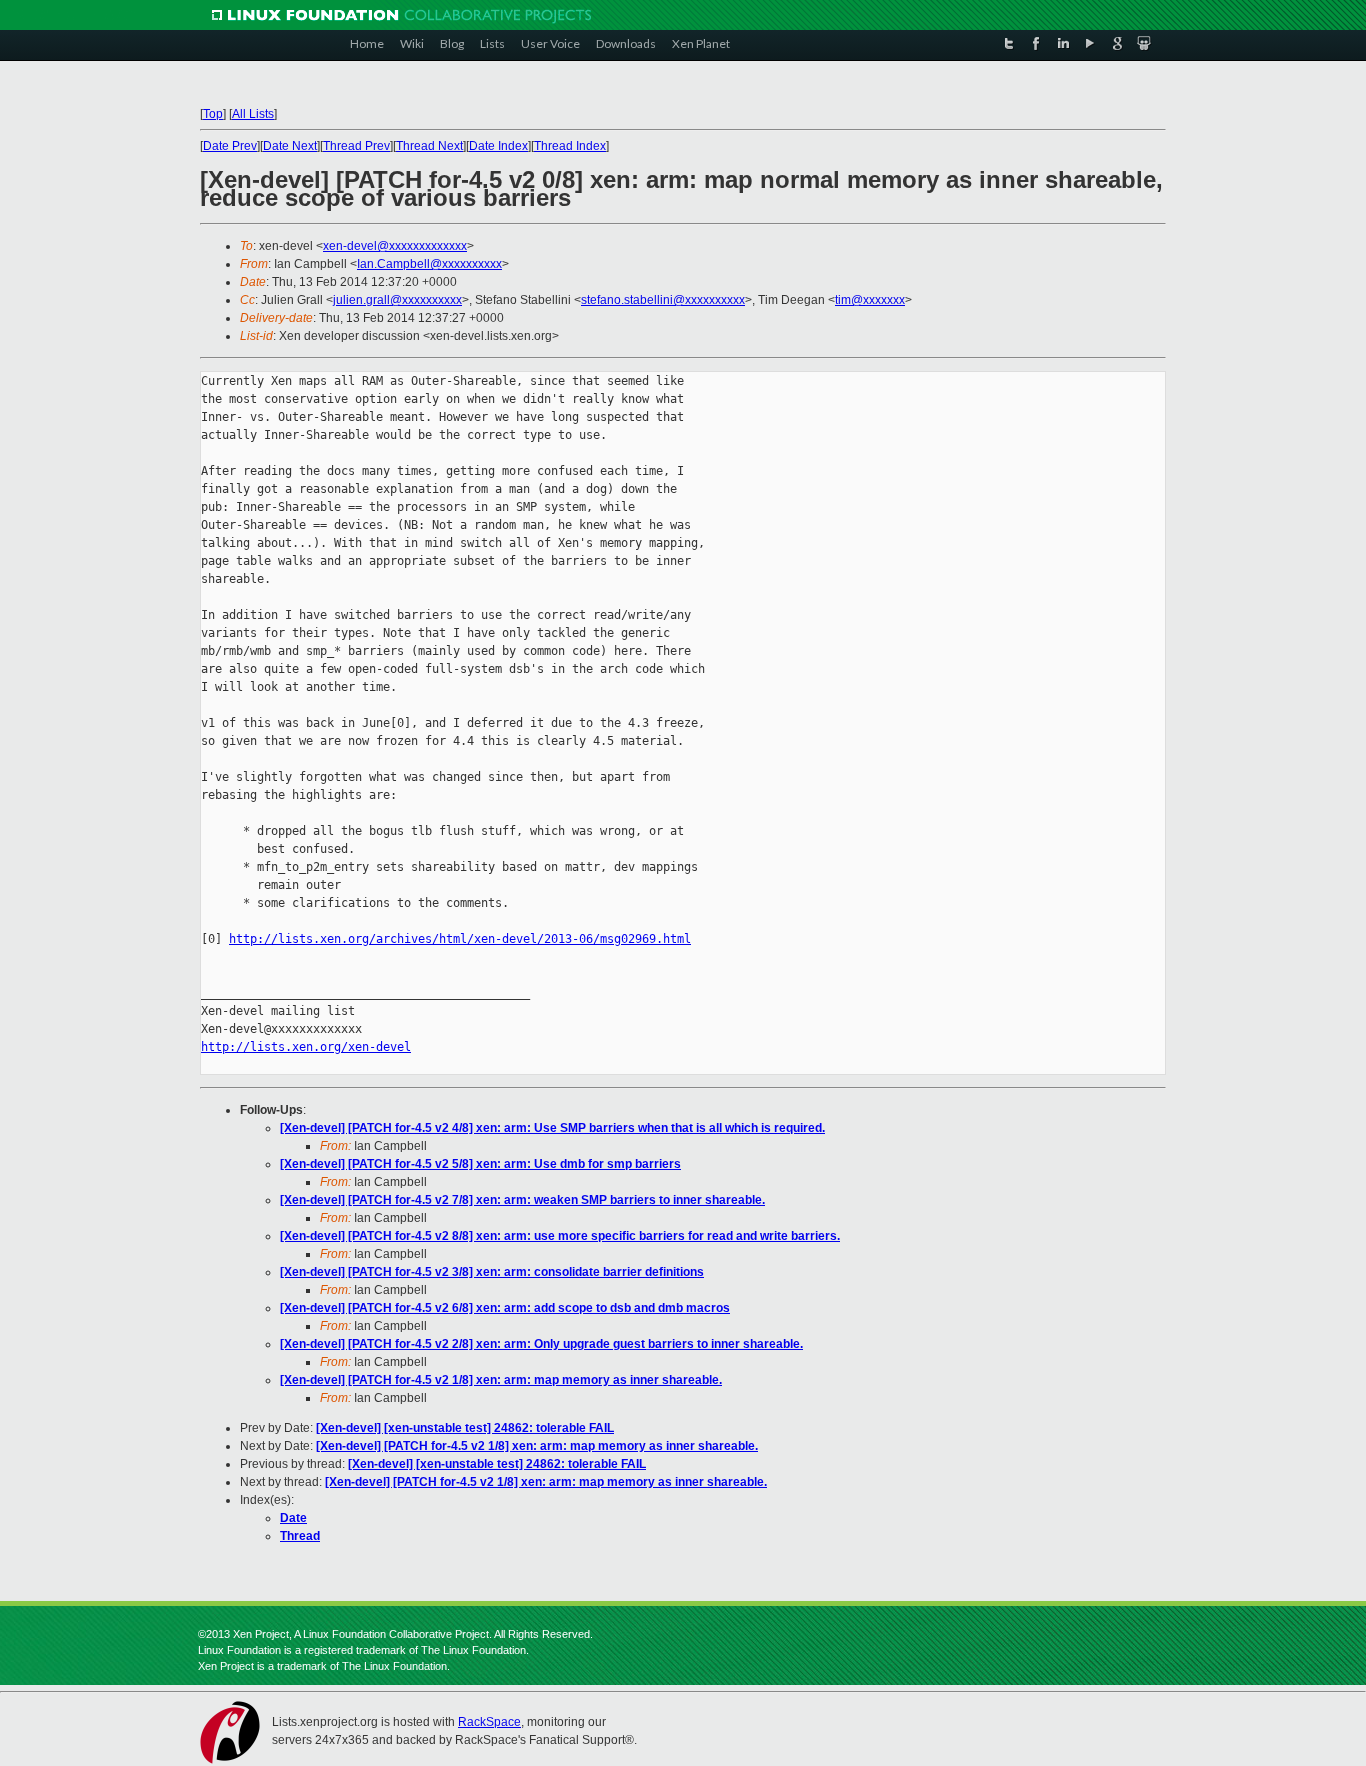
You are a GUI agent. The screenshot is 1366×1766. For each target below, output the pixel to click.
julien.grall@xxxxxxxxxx (397, 300)
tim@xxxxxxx (870, 300)
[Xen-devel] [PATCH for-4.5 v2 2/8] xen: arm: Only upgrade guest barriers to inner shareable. (541, 1344)
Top (213, 114)
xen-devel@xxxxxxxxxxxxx (395, 246)
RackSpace (489, 1722)
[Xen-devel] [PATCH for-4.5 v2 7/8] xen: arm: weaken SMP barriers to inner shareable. (522, 1200)
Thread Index (570, 146)
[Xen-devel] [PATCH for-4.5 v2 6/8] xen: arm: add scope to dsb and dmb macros (505, 1308)
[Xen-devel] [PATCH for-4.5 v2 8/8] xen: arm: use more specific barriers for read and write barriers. (560, 1236)
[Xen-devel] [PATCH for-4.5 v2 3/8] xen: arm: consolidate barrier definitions (492, 1272)
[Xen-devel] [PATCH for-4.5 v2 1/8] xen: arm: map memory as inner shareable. (501, 1380)
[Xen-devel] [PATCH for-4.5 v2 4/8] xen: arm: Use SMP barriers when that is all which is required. (552, 1128)
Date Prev (230, 146)
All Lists (253, 114)
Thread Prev (356, 146)
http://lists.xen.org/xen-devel (306, 1047)
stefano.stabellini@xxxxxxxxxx (663, 300)
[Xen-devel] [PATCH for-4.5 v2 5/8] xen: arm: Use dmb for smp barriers (480, 1164)
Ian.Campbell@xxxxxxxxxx (429, 264)
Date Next (290, 146)
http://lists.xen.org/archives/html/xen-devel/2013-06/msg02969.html (460, 939)
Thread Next (429, 146)
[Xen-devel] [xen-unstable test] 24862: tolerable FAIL (465, 1428)
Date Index (498, 146)
